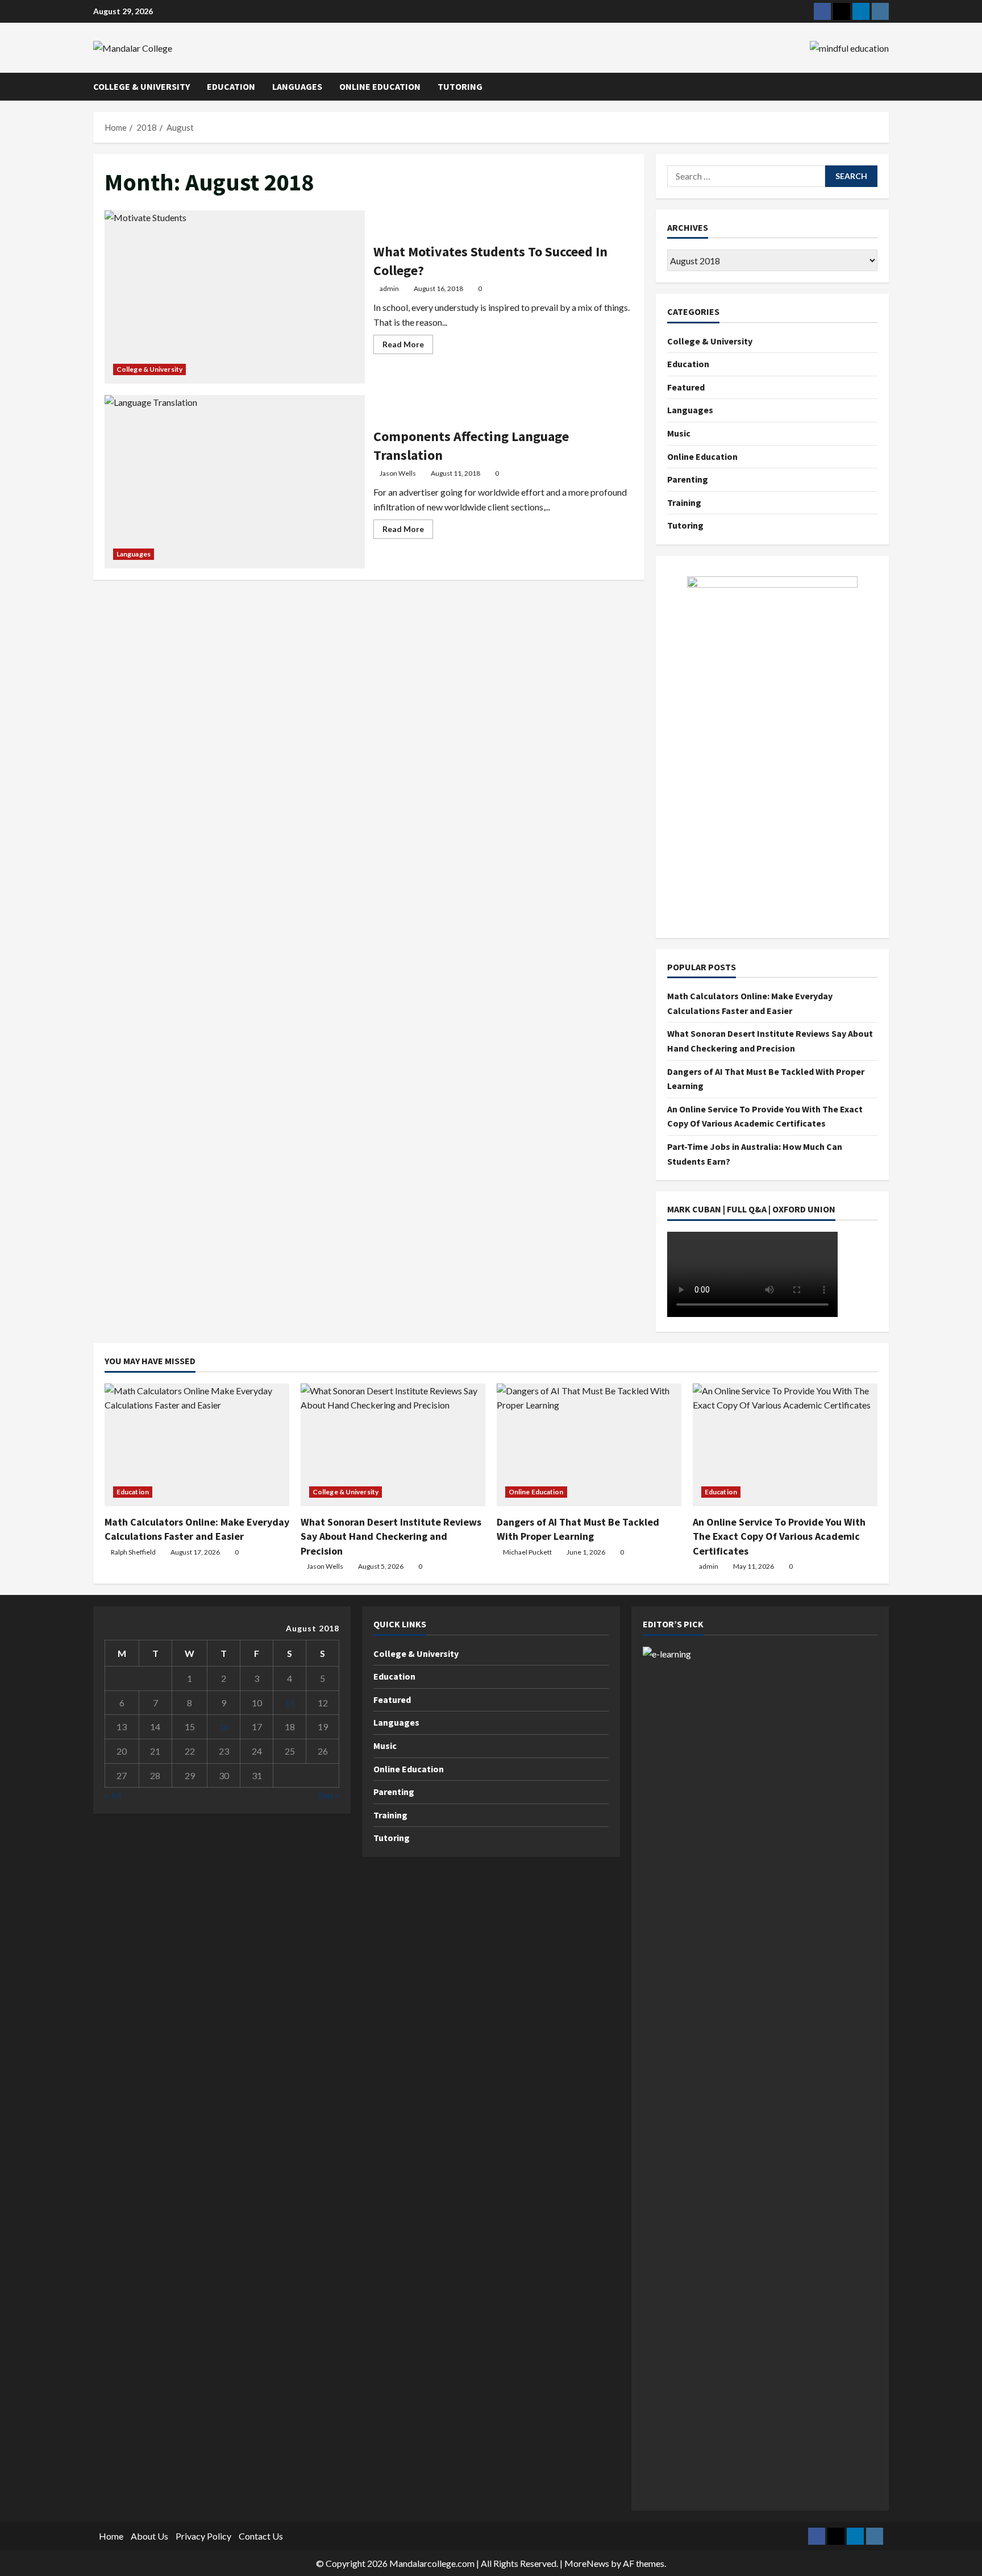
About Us (149, 2536)
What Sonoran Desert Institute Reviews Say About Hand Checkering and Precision (391, 1536)
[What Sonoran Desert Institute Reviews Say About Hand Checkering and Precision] (393, 1445)
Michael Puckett (527, 1552)
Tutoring (460, 86)
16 (224, 1727)
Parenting (688, 479)
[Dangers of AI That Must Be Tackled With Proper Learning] (589, 1445)
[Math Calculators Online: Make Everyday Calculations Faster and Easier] (197, 1445)
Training (684, 502)
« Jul (113, 1795)
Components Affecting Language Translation (235, 482)
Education (231, 86)
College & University (142, 86)
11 (290, 1703)
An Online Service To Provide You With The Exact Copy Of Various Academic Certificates (779, 1536)
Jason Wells (398, 473)
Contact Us (261, 2536)
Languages (297, 86)
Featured (686, 387)
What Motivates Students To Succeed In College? (235, 297)
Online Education (380, 86)
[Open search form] (885, 87)
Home (111, 2536)
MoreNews (587, 2563)
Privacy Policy (203, 2536)
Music (679, 433)
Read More (408, 346)
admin (389, 288)
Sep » (329, 1795)
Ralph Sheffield (133, 1552)
